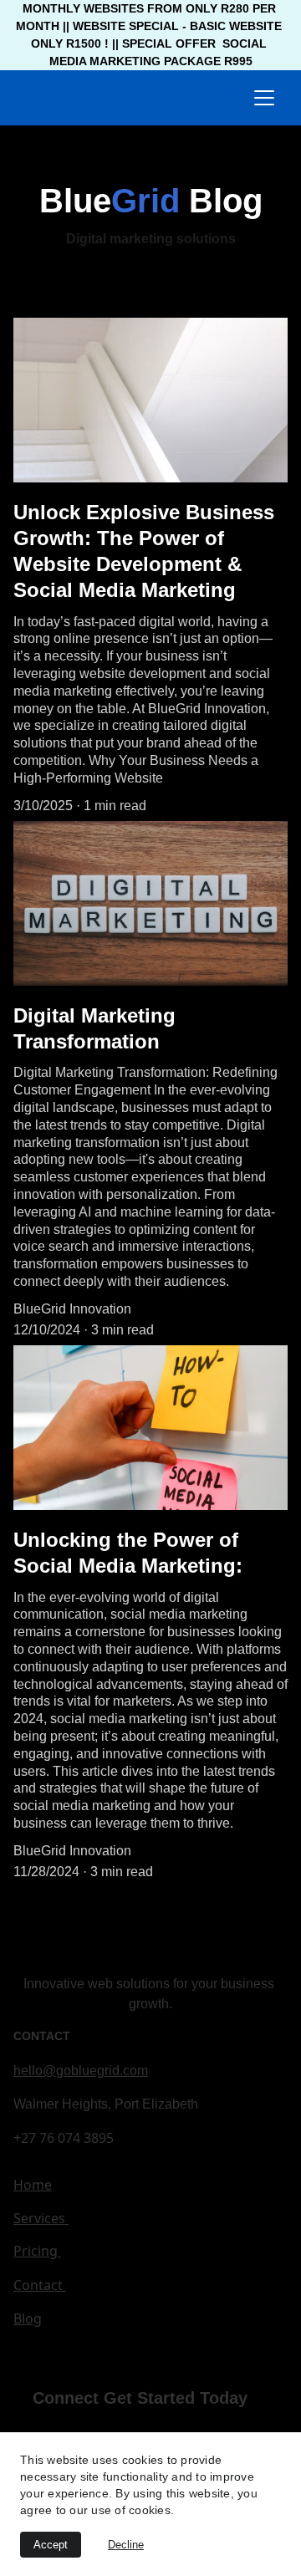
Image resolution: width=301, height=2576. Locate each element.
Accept (51, 2545)
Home (33, 2185)
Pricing (37, 2251)
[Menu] (264, 98)
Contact (40, 2285)
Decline (126, 2545)
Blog (28, 2318)
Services (41, 2218)
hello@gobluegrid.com (81, 2071)
